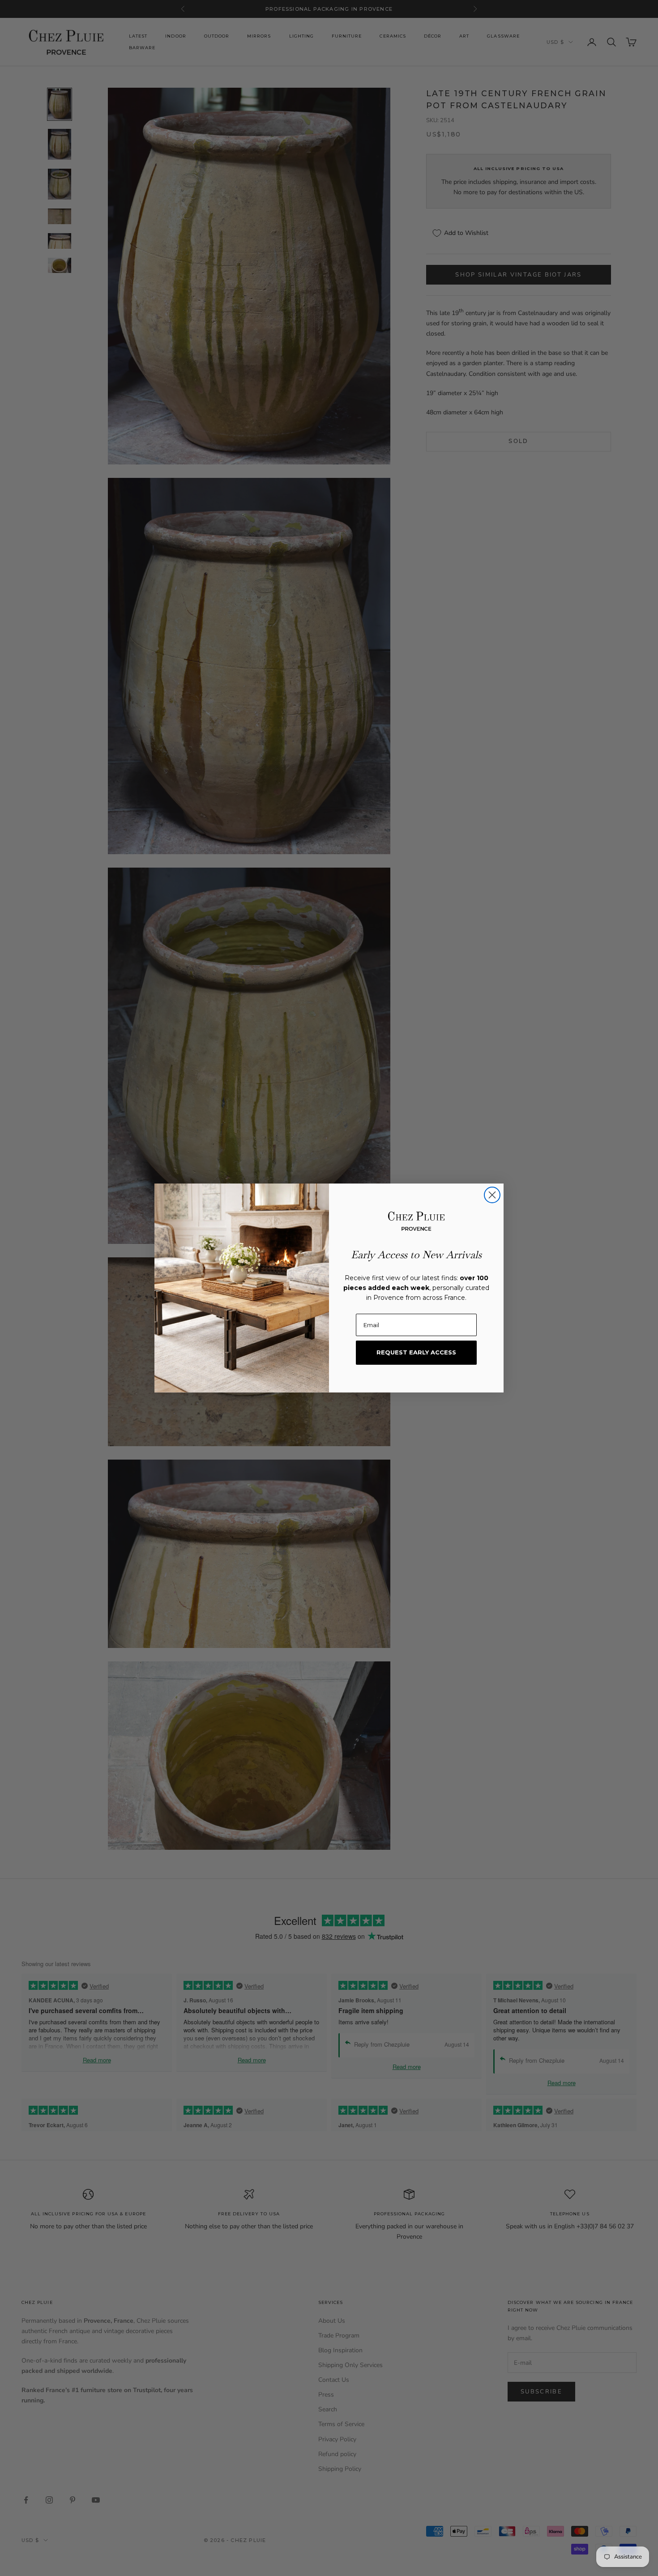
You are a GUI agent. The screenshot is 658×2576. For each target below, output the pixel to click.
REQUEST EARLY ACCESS (416, 1352)
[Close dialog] (492, 1195)
